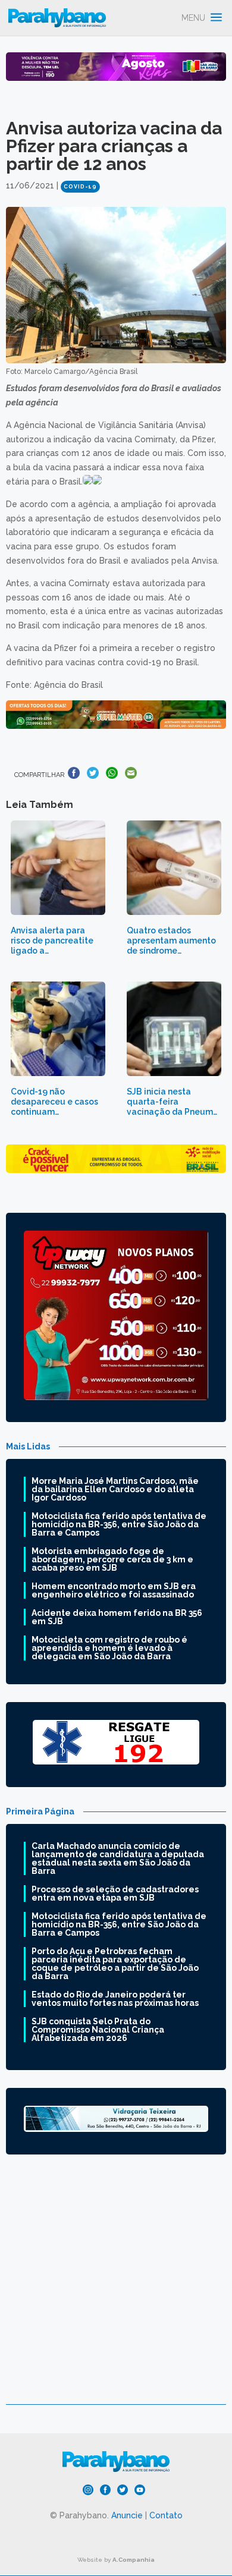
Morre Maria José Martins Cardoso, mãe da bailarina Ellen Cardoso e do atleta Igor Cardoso (115, 1489)
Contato (166, 2515)
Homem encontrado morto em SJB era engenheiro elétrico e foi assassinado (114, 1590)
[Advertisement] (116, 2288)
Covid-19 (80, 187)
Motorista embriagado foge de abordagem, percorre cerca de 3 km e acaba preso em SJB (112, 1559)
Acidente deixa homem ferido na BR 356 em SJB (117, 1617)
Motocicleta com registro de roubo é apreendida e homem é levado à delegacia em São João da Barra (109, 1648)
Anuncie (127, 2515)
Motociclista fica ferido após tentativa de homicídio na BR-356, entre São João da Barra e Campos (119, 1524)
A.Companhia (134, 2560)
